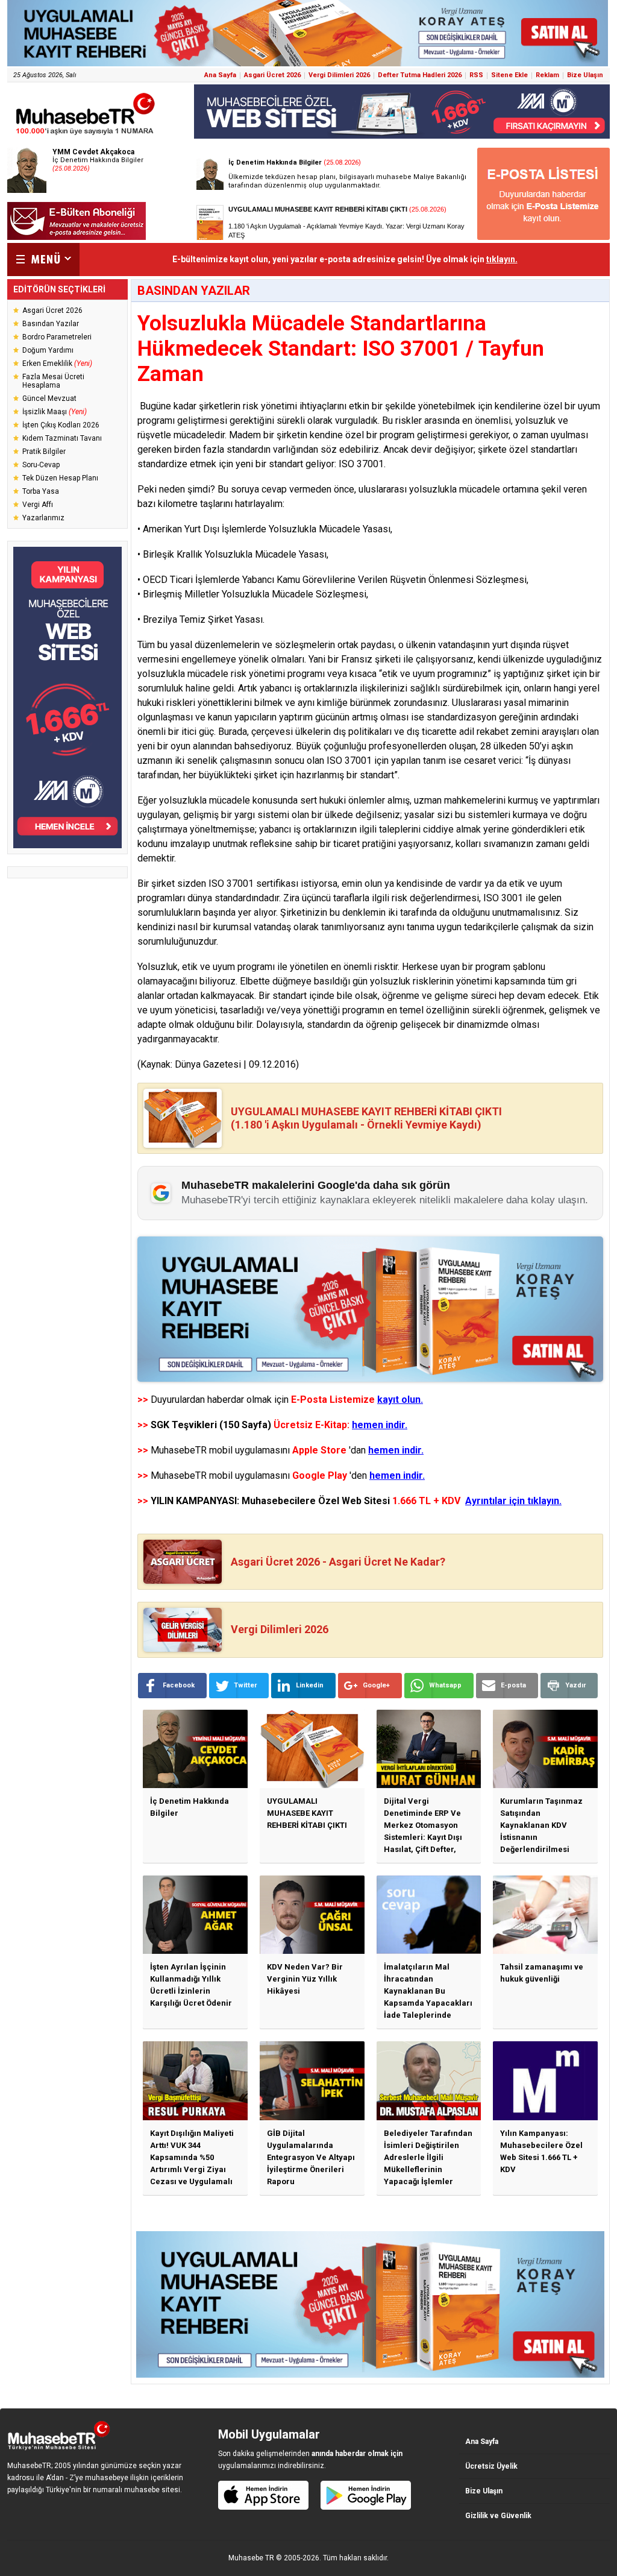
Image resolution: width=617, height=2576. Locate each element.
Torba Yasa (41, 491)
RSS (476, 75)
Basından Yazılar (51, 324)
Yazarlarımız (43, 518)
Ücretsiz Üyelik (491, 2466)
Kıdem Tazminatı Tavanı (62, 438)
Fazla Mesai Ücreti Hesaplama (53, 381)
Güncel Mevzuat (49, 398)
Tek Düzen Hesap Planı (60, 478)
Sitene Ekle (509, 75)
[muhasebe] (86, 135)
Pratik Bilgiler (44, 452)
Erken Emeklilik (57, 364)
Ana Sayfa (220, 75)
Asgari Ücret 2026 (272, 75)
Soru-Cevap (41, 465)
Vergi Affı (38, 505)
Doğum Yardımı (48, 350)
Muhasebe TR (251, 2558)
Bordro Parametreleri (57, 337)
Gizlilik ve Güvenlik (498, 2516)
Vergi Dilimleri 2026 (339, 75)
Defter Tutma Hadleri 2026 (420, 75)
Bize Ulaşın (585, 75)
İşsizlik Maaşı (55, 412)
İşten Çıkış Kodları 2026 (61, 425)
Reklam (547, 75)
